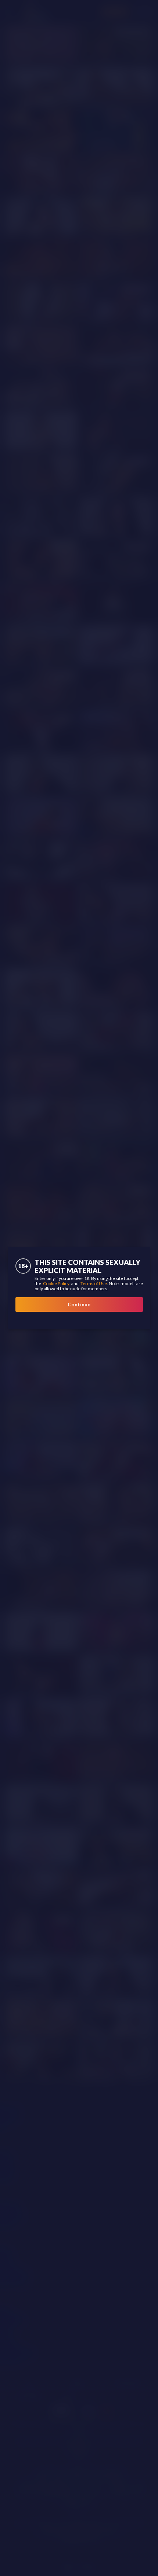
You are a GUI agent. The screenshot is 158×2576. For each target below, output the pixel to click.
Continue (79, 1304)
